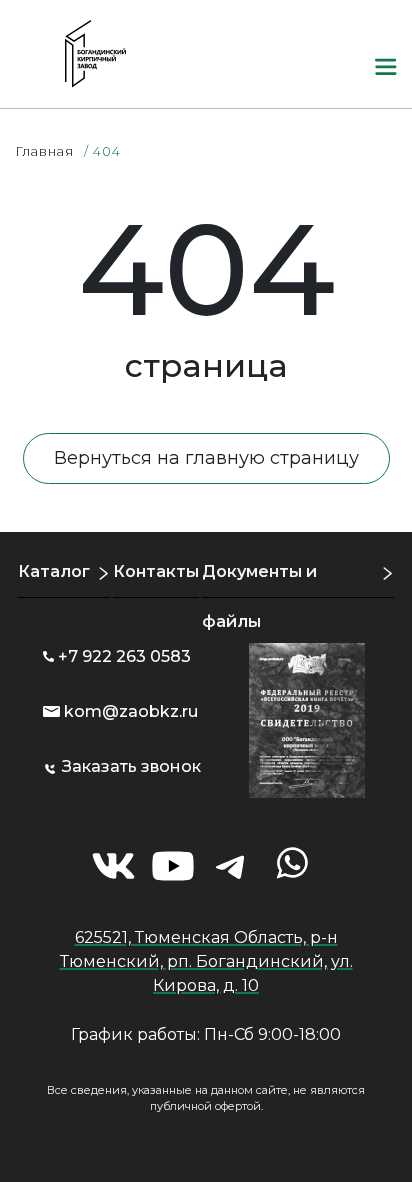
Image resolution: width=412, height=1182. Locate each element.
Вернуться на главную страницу (206, 458)
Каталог (54, 571)
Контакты (156, 571)
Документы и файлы (259, 596)
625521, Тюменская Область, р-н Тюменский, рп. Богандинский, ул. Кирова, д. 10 (206, 961)
